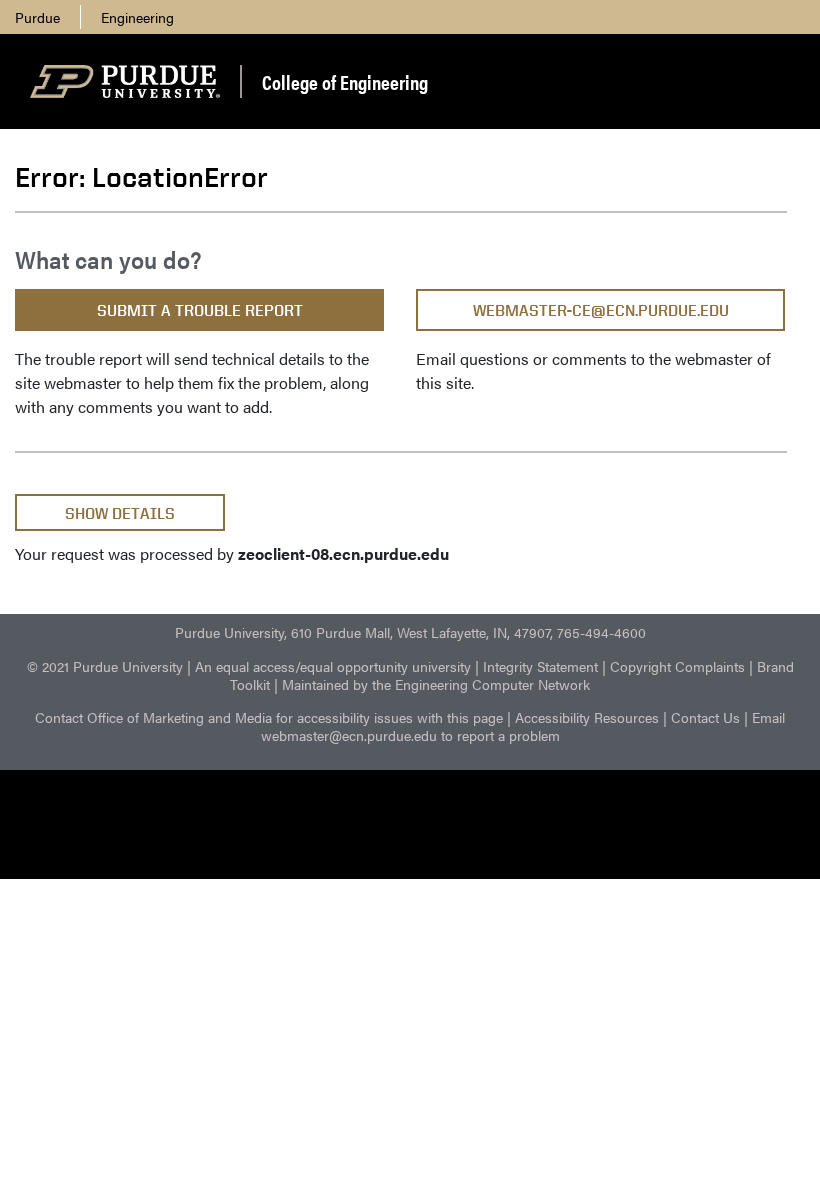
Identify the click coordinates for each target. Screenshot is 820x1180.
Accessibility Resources (587, 717)
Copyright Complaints (677, 666)
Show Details (120, 513)
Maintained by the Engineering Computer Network (436, 684)
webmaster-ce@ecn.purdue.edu (601, 310)
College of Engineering (345, 81)
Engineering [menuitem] (137, 17)
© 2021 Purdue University (105, 666)
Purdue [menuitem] (37, 17)
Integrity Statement (540, 666)
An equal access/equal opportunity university (333, 666)
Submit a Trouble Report (200, 310)
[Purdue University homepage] (125, 82)
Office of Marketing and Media (179, 717)
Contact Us (705, 717)
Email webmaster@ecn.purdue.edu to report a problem (523, 726)
